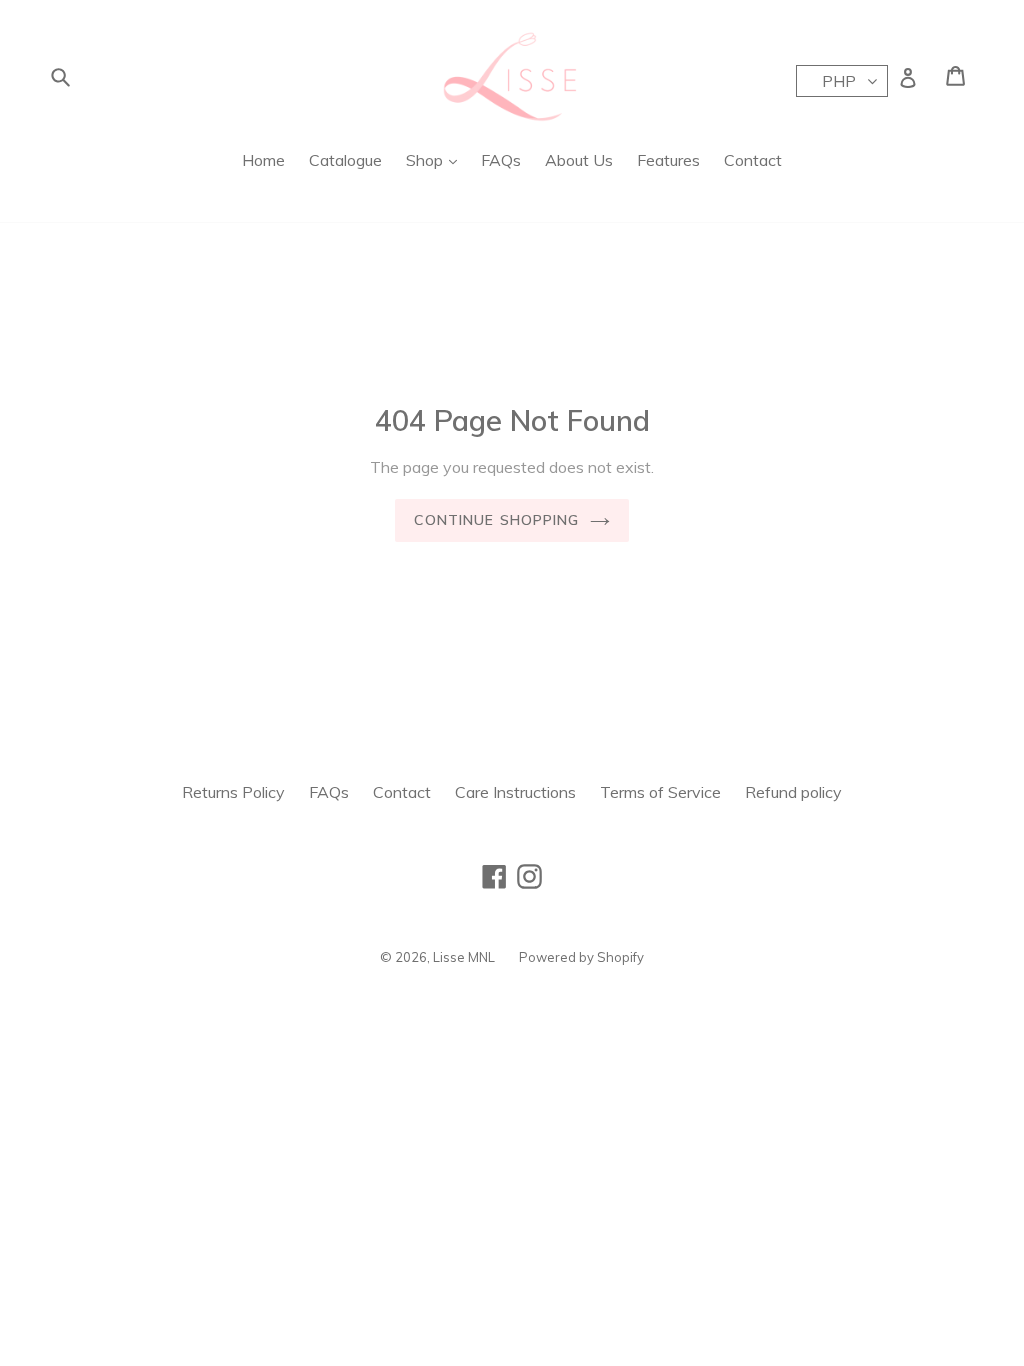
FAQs (501, 160)
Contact (753, 160)
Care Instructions (515, 792)
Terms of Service (660, 792)
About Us (579, 160)
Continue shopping (496, 520)
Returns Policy (233, 792)
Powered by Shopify (581, 957)
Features (668, 160)
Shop (426, 160)
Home (263, 160)
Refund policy (793, 792)
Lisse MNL (464, 957)
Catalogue (345, 160)
